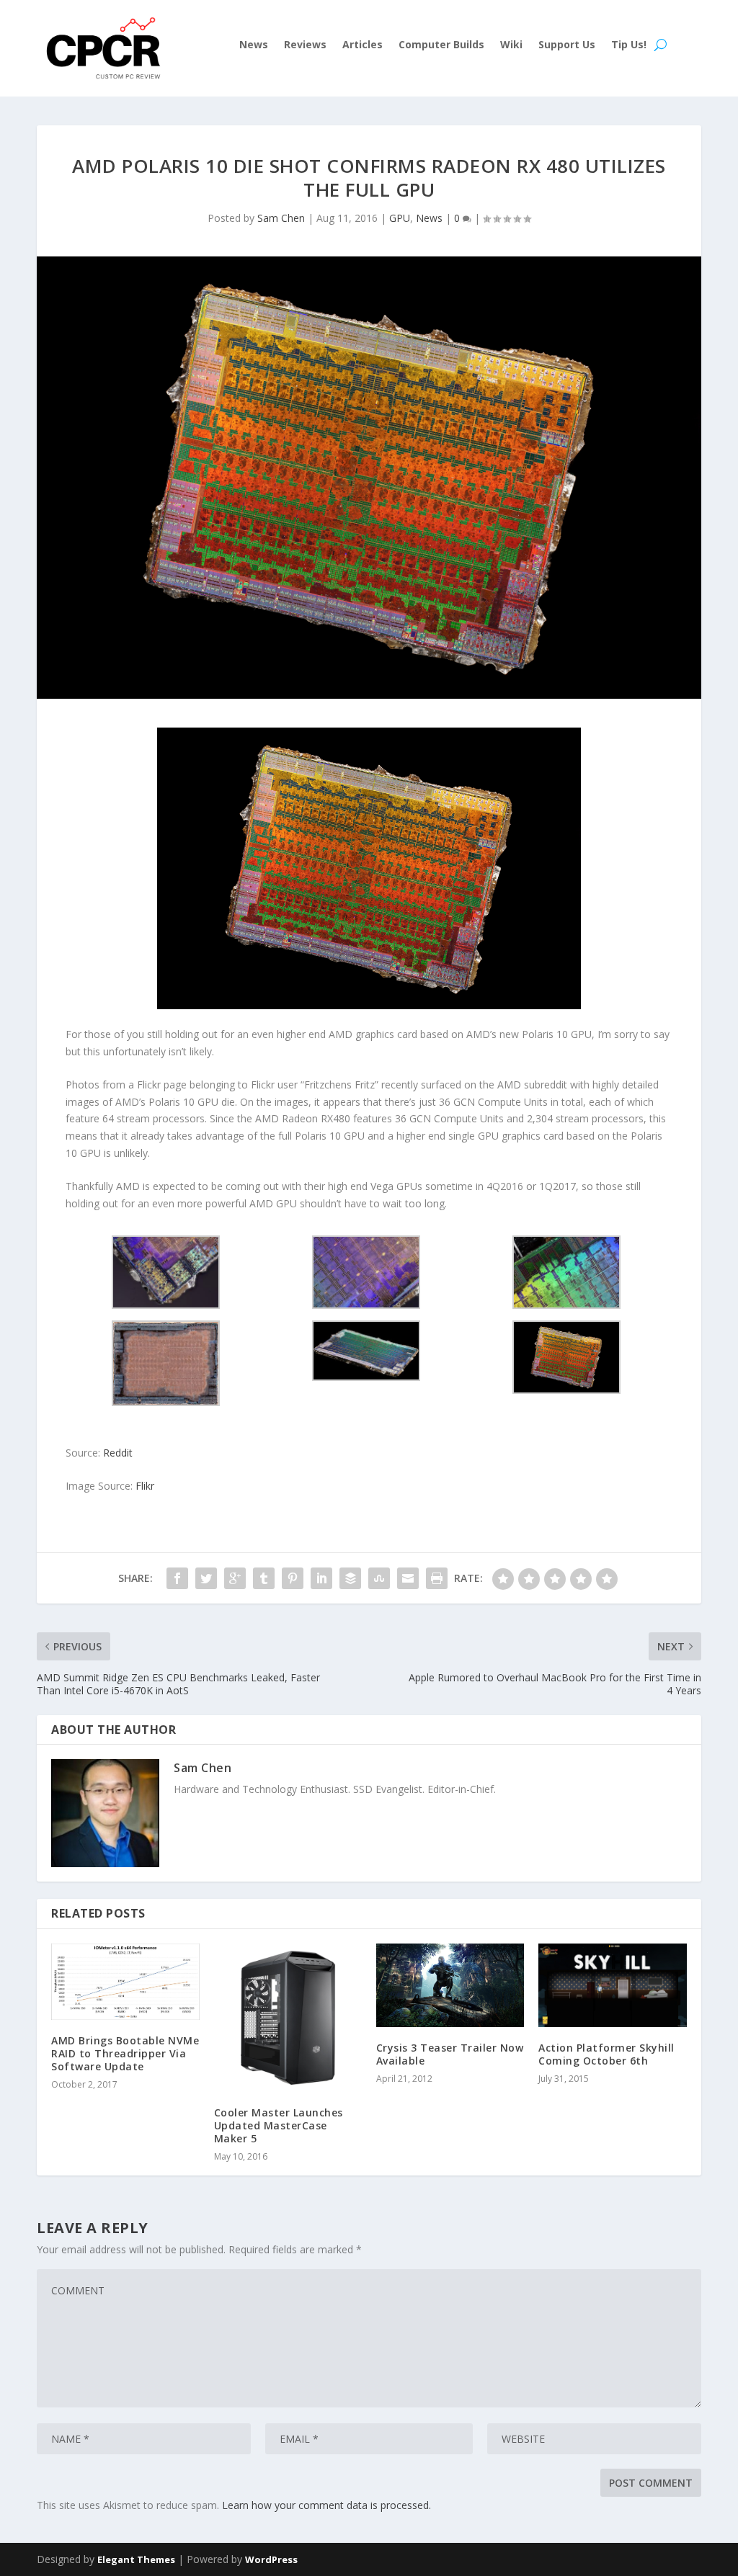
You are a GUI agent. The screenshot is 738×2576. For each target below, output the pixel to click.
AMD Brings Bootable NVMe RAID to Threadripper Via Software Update (125, 2053)
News (254, 45)
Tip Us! (629, 45)
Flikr (145, 1486)
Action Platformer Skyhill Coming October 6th (606, 2054)
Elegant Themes (136, 2559)
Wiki (511, 45)
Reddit (118, 1453)
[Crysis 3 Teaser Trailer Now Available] (450, 1985)
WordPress (271, 2559)
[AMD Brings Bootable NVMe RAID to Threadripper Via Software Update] (125, 1981)
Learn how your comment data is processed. (326, 2505)
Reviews (305, 45)
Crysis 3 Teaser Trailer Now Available (450, 2054)
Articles (363, 45)
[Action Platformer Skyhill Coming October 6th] (612, 1985)
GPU (400, 218)
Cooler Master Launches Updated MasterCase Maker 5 (279, 2125)
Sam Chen (281, 218)
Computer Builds (441, 45)
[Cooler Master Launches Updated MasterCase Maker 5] (288, 2017)
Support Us (567, 45)
